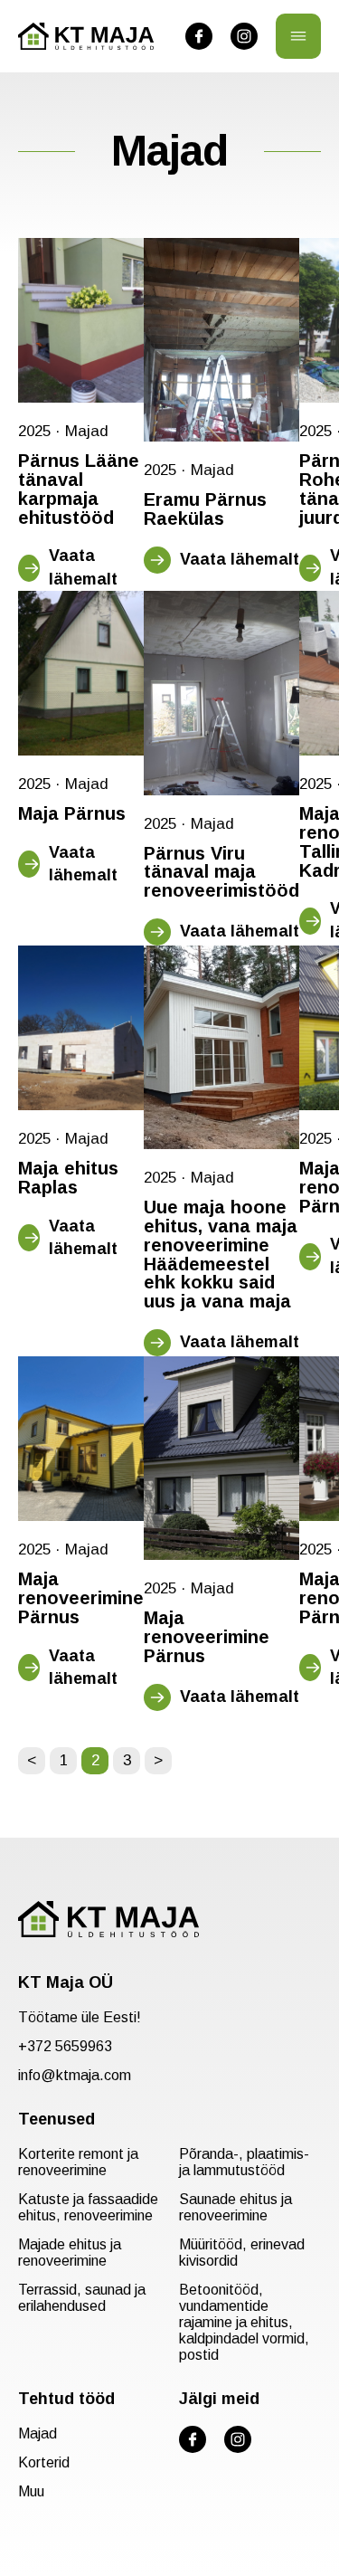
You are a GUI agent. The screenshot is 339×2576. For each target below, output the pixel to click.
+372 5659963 (65, 2046)
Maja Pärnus (72, 814)
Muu (31, 2491)
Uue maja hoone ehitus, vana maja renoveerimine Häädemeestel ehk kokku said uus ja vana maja (221, 1255)
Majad (87, 431)
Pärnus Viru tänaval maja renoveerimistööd (221, 872)
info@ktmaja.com (75, 2075)
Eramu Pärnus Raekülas (205, 509)
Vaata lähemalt (83, 567)
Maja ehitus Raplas (68, 1178)
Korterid (44, 2462)
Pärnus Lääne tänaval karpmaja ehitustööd (79, 489)
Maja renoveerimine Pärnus (81, 1598)
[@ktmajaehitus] (199, 36)
